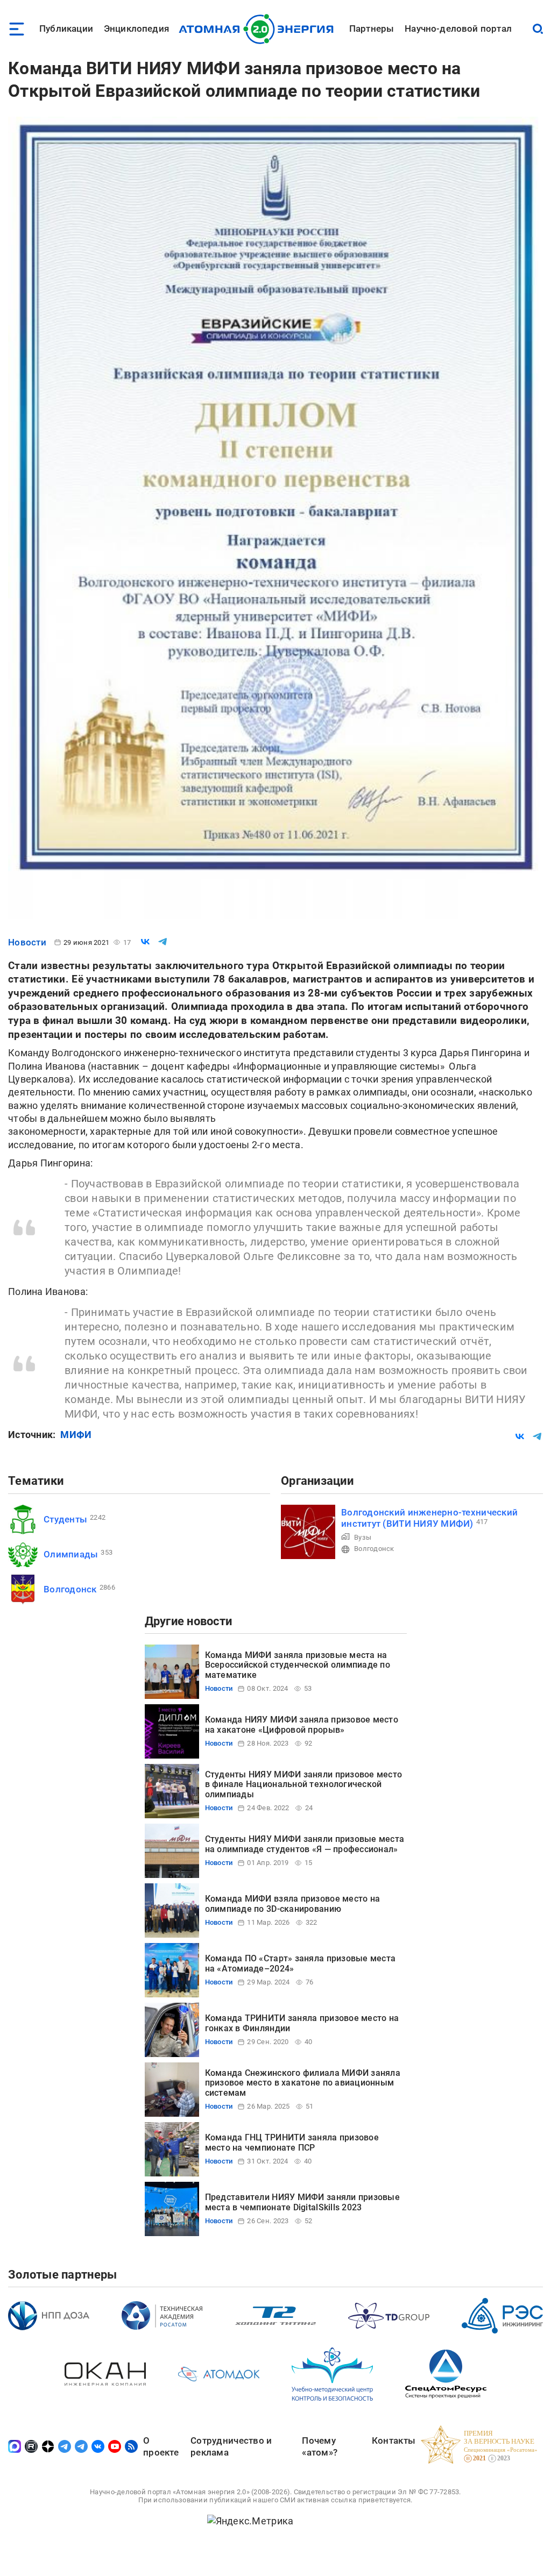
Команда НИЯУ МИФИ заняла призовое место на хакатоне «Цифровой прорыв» (302, 1724)
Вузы (363, 1537)
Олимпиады (71, 1554)
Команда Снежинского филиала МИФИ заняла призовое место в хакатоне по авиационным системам (303, 2083)
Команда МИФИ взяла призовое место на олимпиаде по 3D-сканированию (293, 1903)
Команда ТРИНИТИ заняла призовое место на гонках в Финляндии (302, 2023)
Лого (259, 29)
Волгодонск (70, 1589)
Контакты (394, 2440)
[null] (145, 942)
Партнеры (372, 29)
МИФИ (76, 1435)
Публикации (66, 29)
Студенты (65, 1519)
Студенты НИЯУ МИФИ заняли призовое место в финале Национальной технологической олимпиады (304, 1784)
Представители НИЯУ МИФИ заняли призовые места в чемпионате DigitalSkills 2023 (303, 2202)
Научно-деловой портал (458, 29)
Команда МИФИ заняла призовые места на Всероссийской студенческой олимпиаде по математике (298, 1665)
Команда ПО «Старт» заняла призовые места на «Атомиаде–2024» (301, 1963)
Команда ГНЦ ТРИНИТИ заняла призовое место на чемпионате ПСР (292, 2142)
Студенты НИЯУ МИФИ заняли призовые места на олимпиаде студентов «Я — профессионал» (305, 1844)
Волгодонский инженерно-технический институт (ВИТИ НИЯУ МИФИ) (429, 1518)
